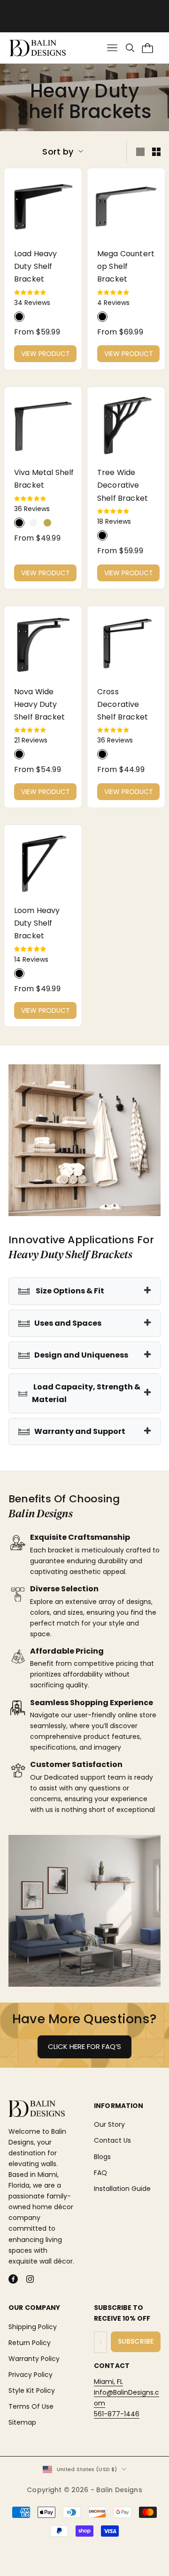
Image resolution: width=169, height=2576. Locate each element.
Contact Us (112, 2140)
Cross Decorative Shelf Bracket (123, 704)
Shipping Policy (33, 2327)
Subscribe (136, 2341)
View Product (46, 354)
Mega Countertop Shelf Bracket (126, 266)
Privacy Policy (31, 2375)
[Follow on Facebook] (13, 2279)
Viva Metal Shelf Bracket (44, 479)
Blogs (102, 2157)
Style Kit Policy (32, 2390)
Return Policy (30, 2343)
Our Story (109, 2124)
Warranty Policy (34, 2359)
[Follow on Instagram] (30, 2279)
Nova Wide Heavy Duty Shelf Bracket (39, 704)
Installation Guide (122, 2189)
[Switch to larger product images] (140, 152)
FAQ (100, 2173)
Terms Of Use (31, 2406)
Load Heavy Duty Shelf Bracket (36, 266)
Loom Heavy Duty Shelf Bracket (37, 923)
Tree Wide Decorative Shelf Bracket (123, 485)
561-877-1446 (117, 2414)
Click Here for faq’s (84, 2046)
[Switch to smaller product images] (156, 152)
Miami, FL (108, 2382)
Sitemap (22, 2422)
